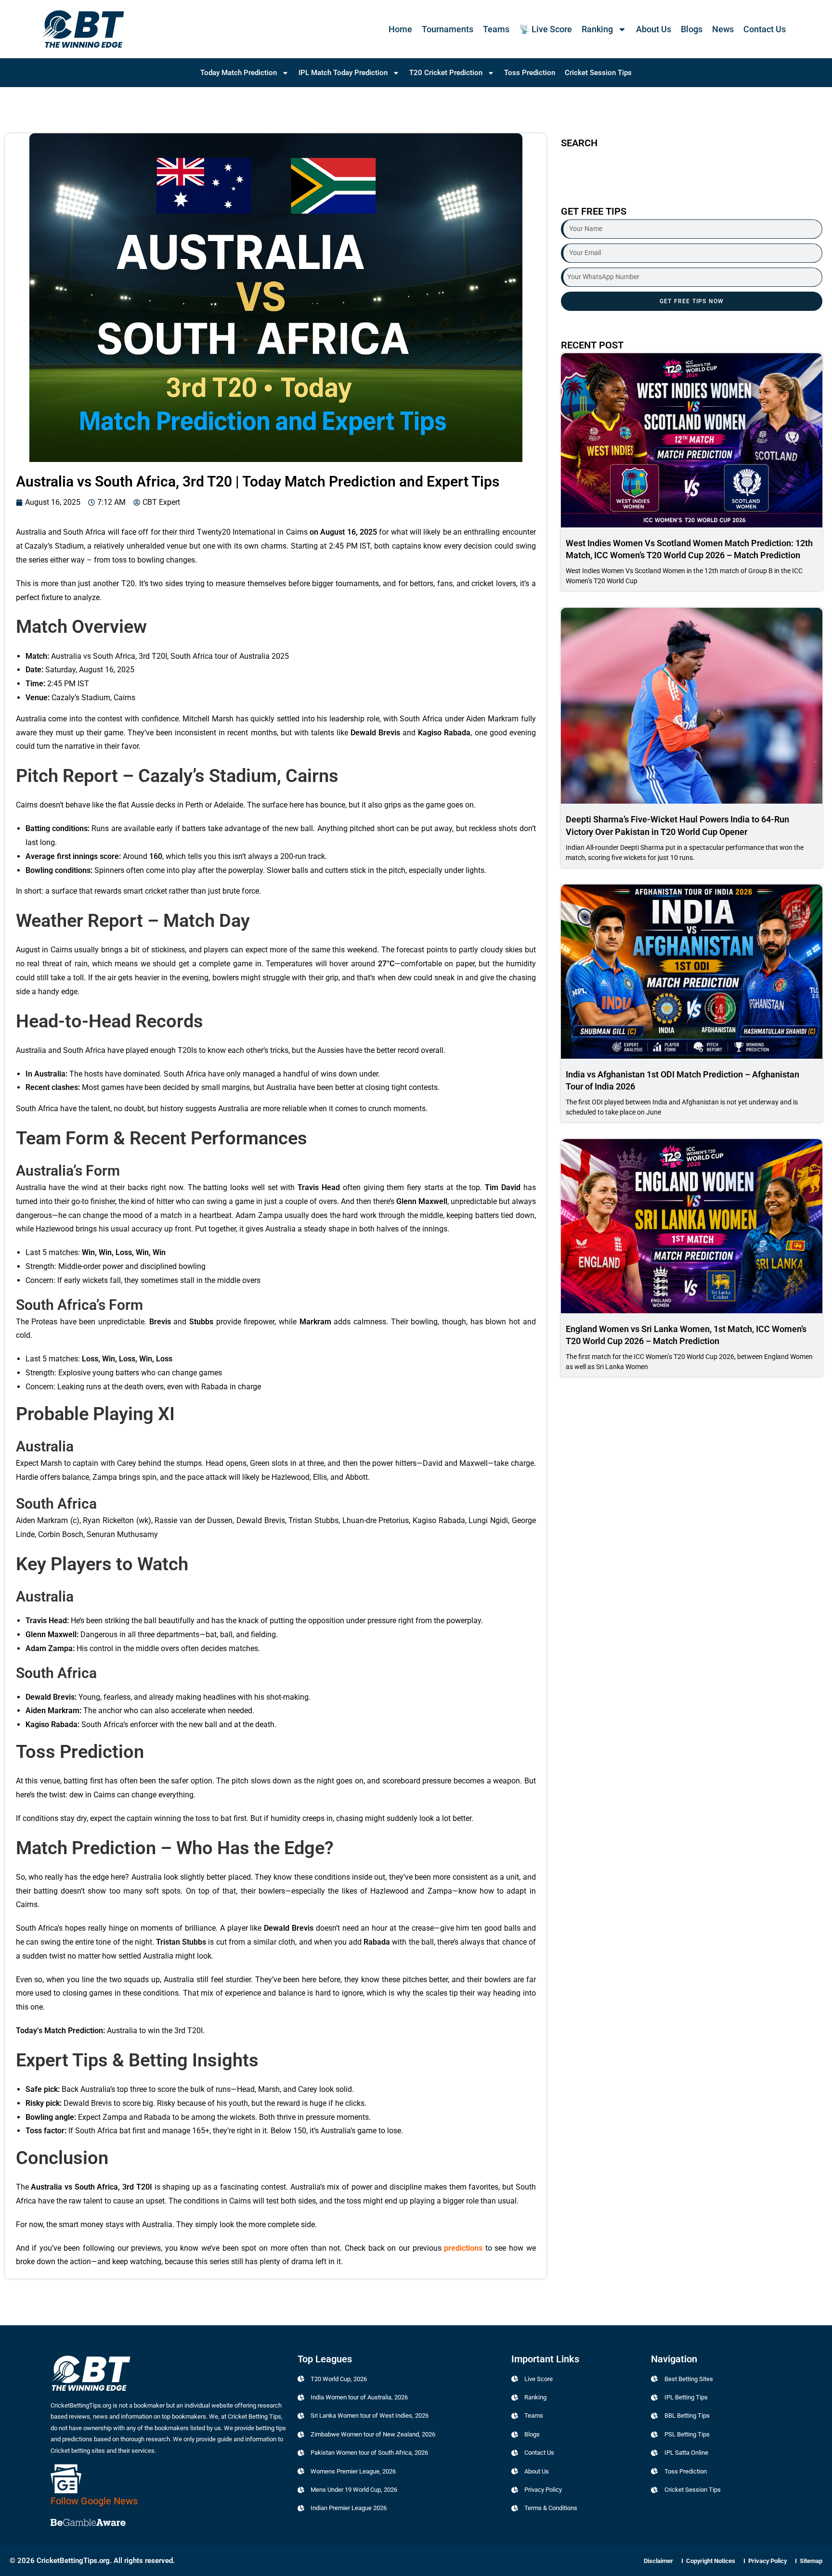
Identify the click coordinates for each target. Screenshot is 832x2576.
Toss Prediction (530, 73)
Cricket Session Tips (598, 73)
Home (400, 29)
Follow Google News (94, 2501)
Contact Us (765, 29)
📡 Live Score (546, 29)
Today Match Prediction (239, 73)
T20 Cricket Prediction (446, 73)
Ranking (597, 29)
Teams (496, 29)
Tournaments (448, 29)
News (723, 29)
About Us (654, 29)
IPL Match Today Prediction (343, 73)
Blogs (692, 29)
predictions (463, 2248)
